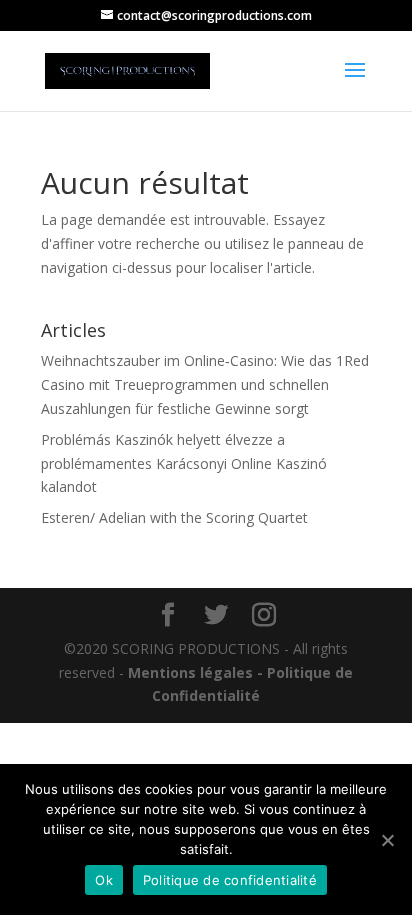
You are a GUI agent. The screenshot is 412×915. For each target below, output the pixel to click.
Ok (104, 880)
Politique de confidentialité (230, 880)
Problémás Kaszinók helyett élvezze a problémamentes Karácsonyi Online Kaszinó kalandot (184, 463)
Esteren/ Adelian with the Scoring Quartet (174, 517)
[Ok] (387, 840)
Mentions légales (190, 672)
